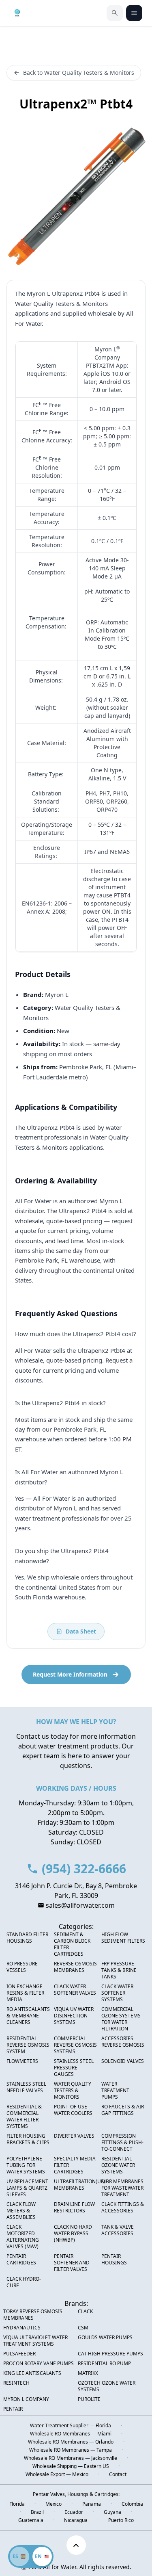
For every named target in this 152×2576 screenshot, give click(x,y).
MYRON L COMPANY (26, 2399)
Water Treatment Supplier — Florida (71, 2426)
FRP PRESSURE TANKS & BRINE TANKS (119, 1970)
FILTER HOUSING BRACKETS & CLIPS (28, 2139)
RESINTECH (16, 2383)
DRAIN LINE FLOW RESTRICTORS (74, 2208)
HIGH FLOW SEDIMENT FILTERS (123, 1938)
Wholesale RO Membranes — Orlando (71, 2442)
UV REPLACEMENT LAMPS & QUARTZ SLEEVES (27, 2188)
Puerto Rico (121, 2520)
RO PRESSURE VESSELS (22, 1967)
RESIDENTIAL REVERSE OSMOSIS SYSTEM (28, 2045)
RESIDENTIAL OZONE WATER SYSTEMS (118, 2165)
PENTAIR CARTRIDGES (21, 2260)
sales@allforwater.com (80, 1905)
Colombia (132, 2504)
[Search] (115, 13)
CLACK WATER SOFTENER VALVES (75, 1990)
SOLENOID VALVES (123, 2061)
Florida (17, 2504)
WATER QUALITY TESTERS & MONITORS (73, 2091)
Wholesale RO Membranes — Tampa (71, 2450)
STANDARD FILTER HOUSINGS (27, 1938)
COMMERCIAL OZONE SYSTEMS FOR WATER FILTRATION (121, 2019)
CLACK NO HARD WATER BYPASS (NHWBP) (73, 2234)
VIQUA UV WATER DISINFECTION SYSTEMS (74, 2016)
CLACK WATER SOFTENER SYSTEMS (117, 1993)
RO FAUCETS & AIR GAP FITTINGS (123, 2110)
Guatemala (31, 2520)
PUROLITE (89, 2399)
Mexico (54, 2504)
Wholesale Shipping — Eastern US (71, 2466)
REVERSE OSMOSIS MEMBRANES (75, 1967)
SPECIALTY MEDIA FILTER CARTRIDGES (75, 2165)
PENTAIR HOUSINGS (114, 2260)
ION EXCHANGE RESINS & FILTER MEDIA (25, 1993)
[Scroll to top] (76, 2545)
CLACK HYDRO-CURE (24, 2282)
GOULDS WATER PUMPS (105, 2338)
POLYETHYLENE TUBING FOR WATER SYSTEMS (26, 2165)
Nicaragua (76, 2520)
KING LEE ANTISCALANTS (32, 2373)
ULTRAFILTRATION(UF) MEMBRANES (79, 2185)
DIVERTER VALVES (74, 2136)
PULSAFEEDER (19, 2354)
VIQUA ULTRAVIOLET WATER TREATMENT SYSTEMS (35, 2341)
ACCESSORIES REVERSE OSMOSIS (123, 2042)
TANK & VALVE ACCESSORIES (118, 2230)
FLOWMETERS (22, 2061)
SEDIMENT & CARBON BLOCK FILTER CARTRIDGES (72, 1944)
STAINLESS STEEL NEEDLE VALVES (26, 2087)
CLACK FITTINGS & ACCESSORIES (123, 2208)
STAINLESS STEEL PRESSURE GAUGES (74, 2068)
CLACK (85, 2312)
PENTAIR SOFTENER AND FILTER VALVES (72, 2263)
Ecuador (74, 2512)
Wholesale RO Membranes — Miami (71, 2434)
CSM (83, 2328)
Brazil (37, 2512)
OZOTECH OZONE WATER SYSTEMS (107, 2386)
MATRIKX (88, 2373)
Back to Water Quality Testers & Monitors (79, 73)
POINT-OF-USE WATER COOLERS (73, 2110)
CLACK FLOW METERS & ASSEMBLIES (21, 2211)
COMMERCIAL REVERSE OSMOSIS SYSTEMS (75, 2045)
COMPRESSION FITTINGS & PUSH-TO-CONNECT (122, 2143)
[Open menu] (134, 13)
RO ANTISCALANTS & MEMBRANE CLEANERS (28, 2016)
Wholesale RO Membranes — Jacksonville (71, 2458)
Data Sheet (81, 1631)
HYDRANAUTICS (22, 2328)
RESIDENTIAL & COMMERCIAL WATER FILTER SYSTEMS (24, 2117)
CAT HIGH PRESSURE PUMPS (110, 2354)
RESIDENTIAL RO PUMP (104, 2364)
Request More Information (70, 1674)
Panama (92, 2504)
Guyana (112, 2512)
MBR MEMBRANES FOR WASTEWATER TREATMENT (122, 2188)
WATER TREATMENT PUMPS (115, 2091)
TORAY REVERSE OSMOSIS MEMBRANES (33, 2315)
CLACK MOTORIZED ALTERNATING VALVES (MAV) (23, 2237)
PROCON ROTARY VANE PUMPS (39, 2364)
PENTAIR (13, 2409)
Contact (118, 2474)
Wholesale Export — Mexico (57, 2474)
